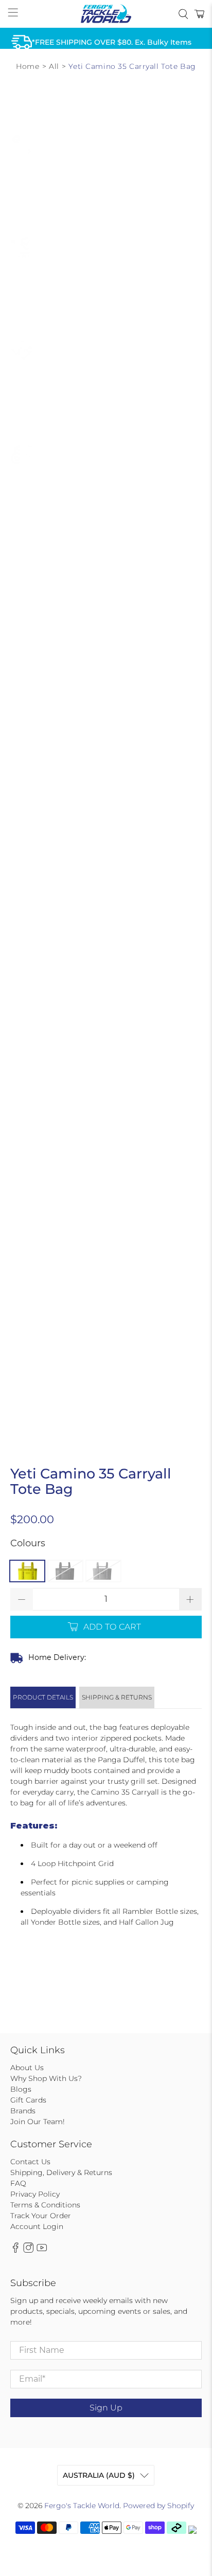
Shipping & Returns (117, 1697)
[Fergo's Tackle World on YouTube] (42, 2250)
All (54, 66)
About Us (27, 2068)
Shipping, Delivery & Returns (61, 2172)
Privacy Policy (35, 2194)
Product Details (43, 1697)
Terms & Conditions (45, 2205)
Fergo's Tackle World (82, 2506)
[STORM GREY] (103, 1571)
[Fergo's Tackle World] (106, 14)
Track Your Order (41, 2216)
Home (28, 66)
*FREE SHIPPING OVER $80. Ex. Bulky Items (112, 42)
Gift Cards (28, 2100)
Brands (23, 2111)
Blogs (21, 2089)
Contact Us (30, 2162)
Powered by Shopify (158, 2506)
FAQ (18, 2183)
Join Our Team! (38, 2122)
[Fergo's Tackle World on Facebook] (15, 2250)
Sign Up (106, 2408)
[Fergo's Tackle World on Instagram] (28, 2250)
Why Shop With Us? (46, 2078)
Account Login (37, 2226)
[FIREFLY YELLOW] (27, 1571)
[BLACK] (65, 1571)
